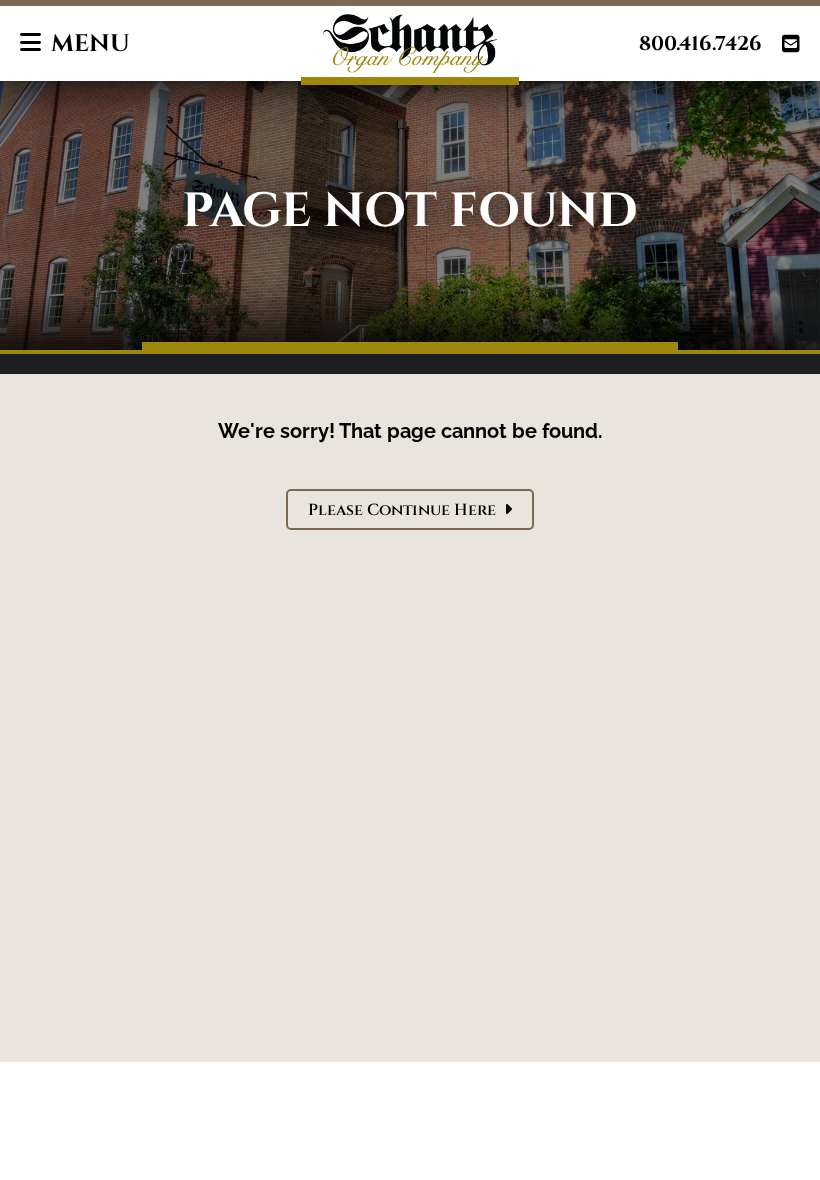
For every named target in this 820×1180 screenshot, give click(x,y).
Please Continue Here (410, 510)
